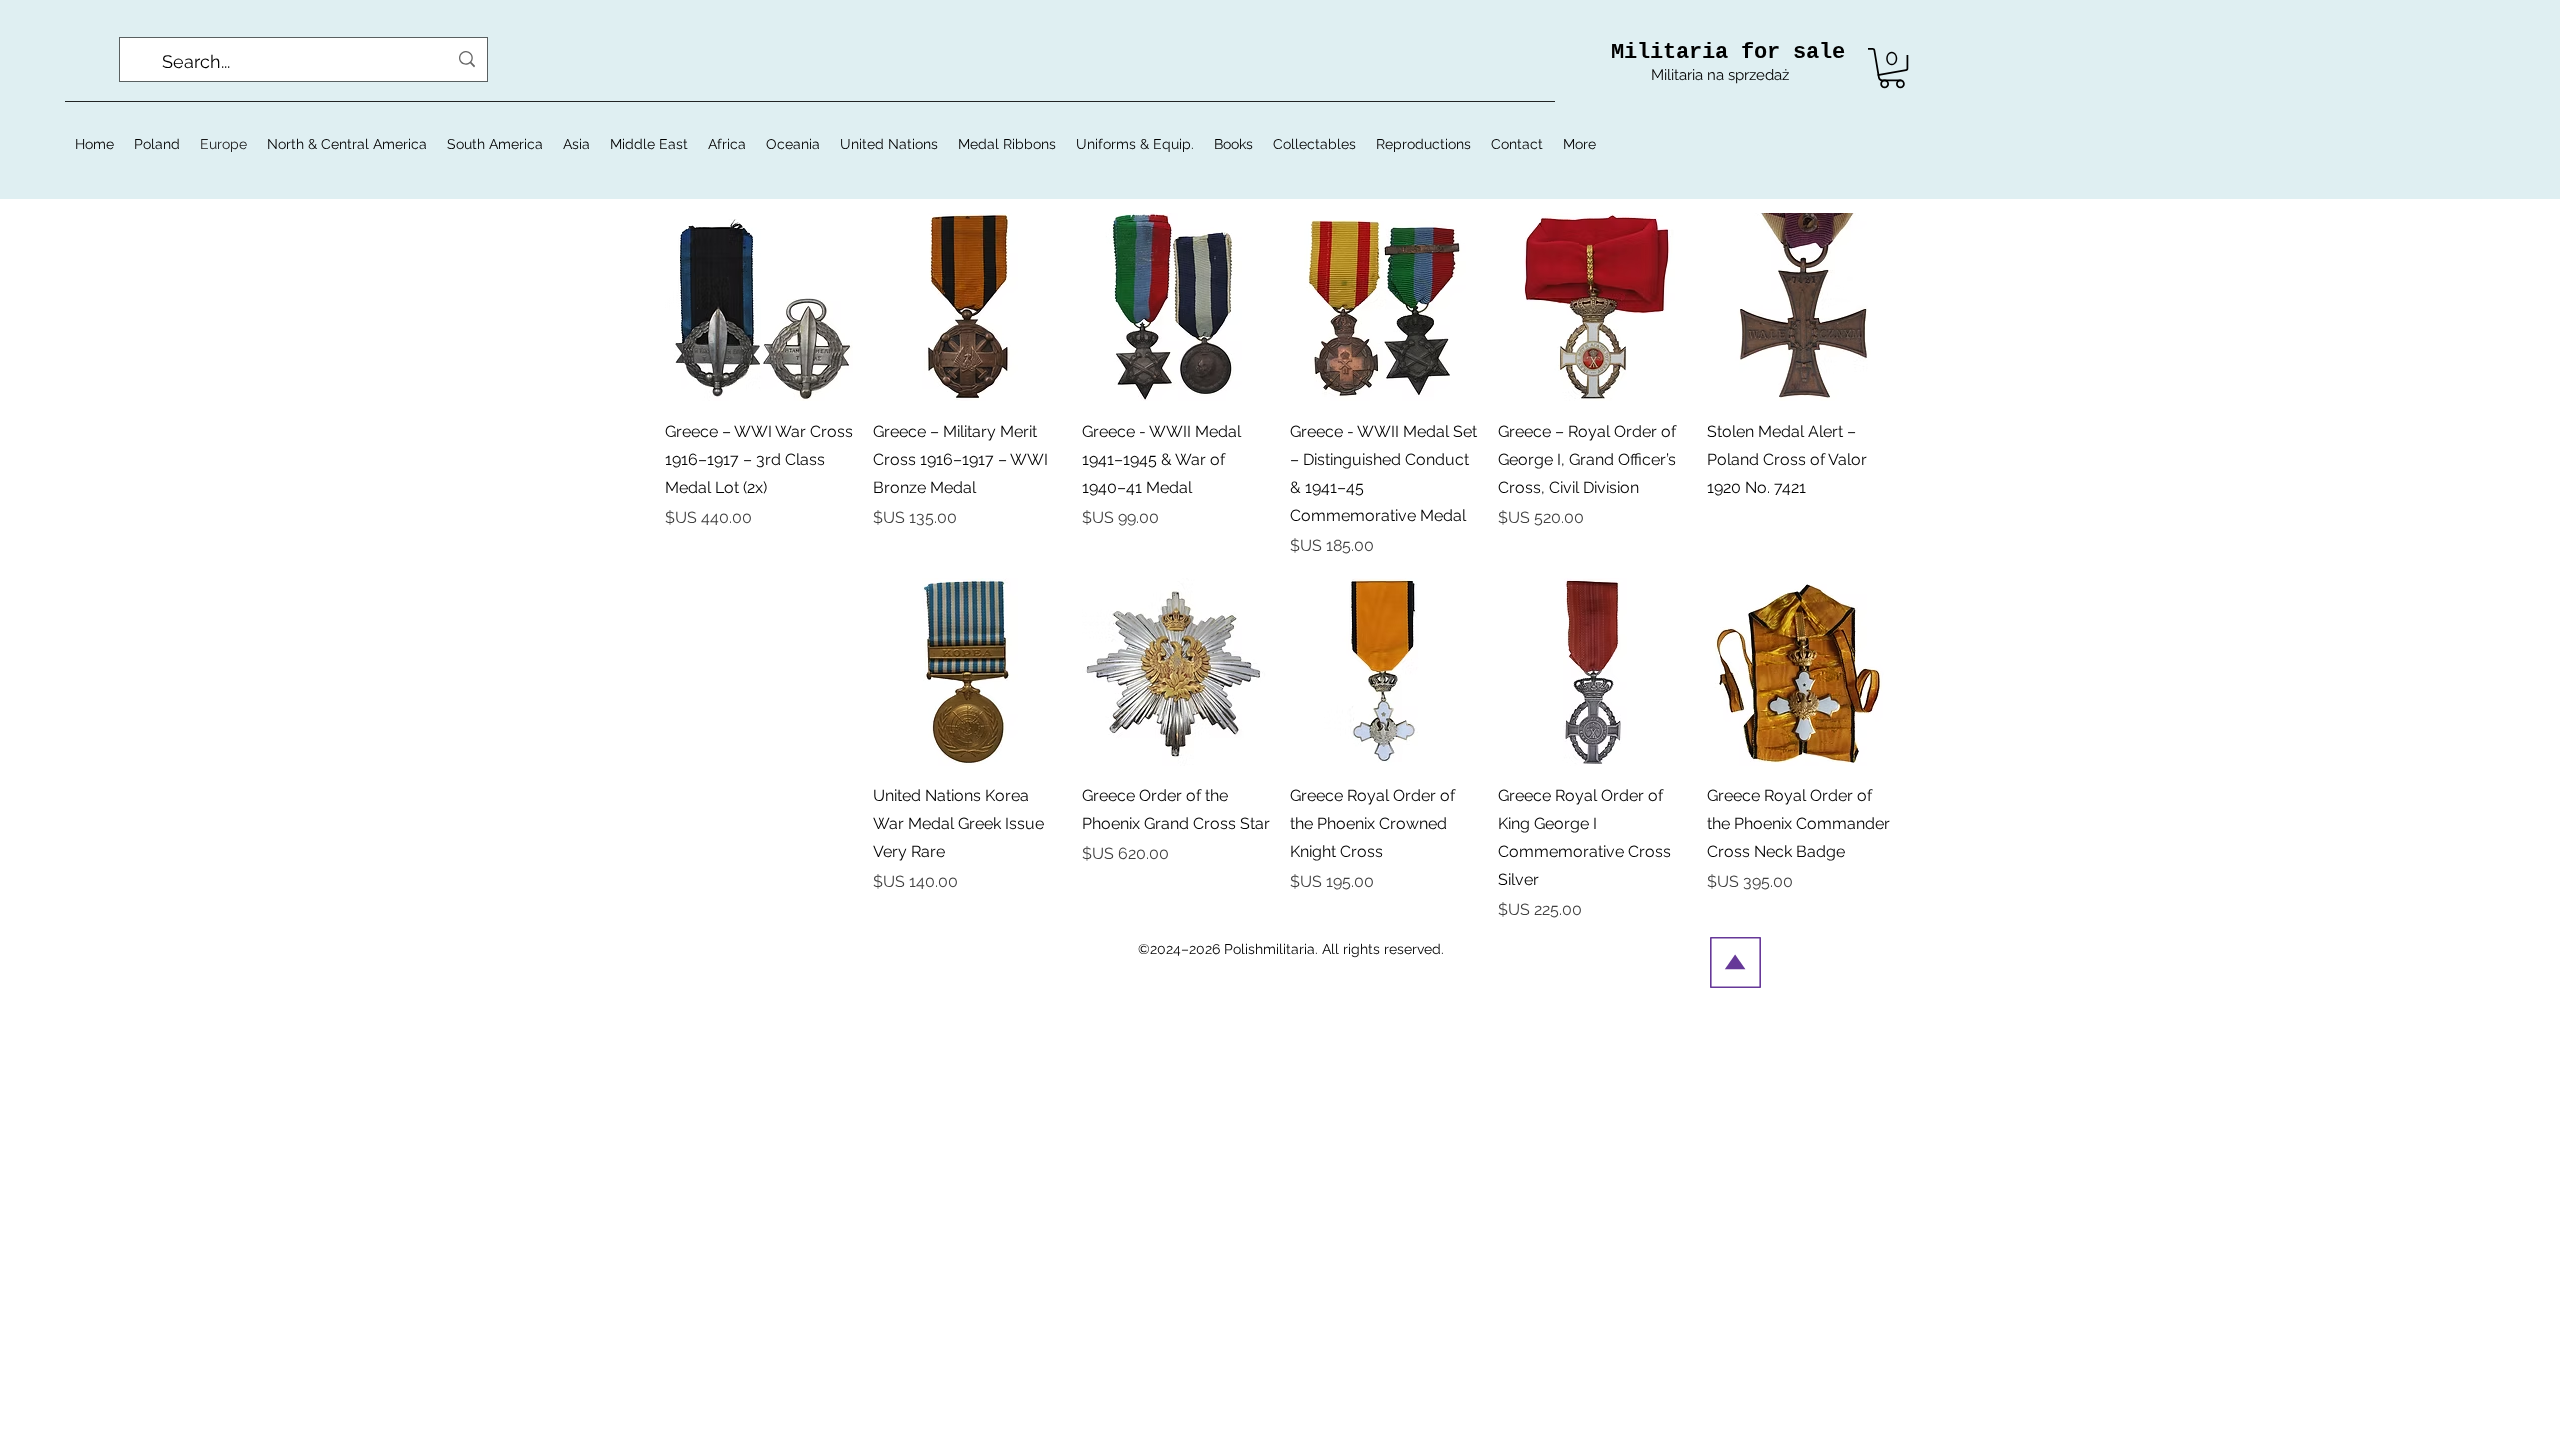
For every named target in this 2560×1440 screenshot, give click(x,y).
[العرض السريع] (1801, 307)
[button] (1892, 68)
